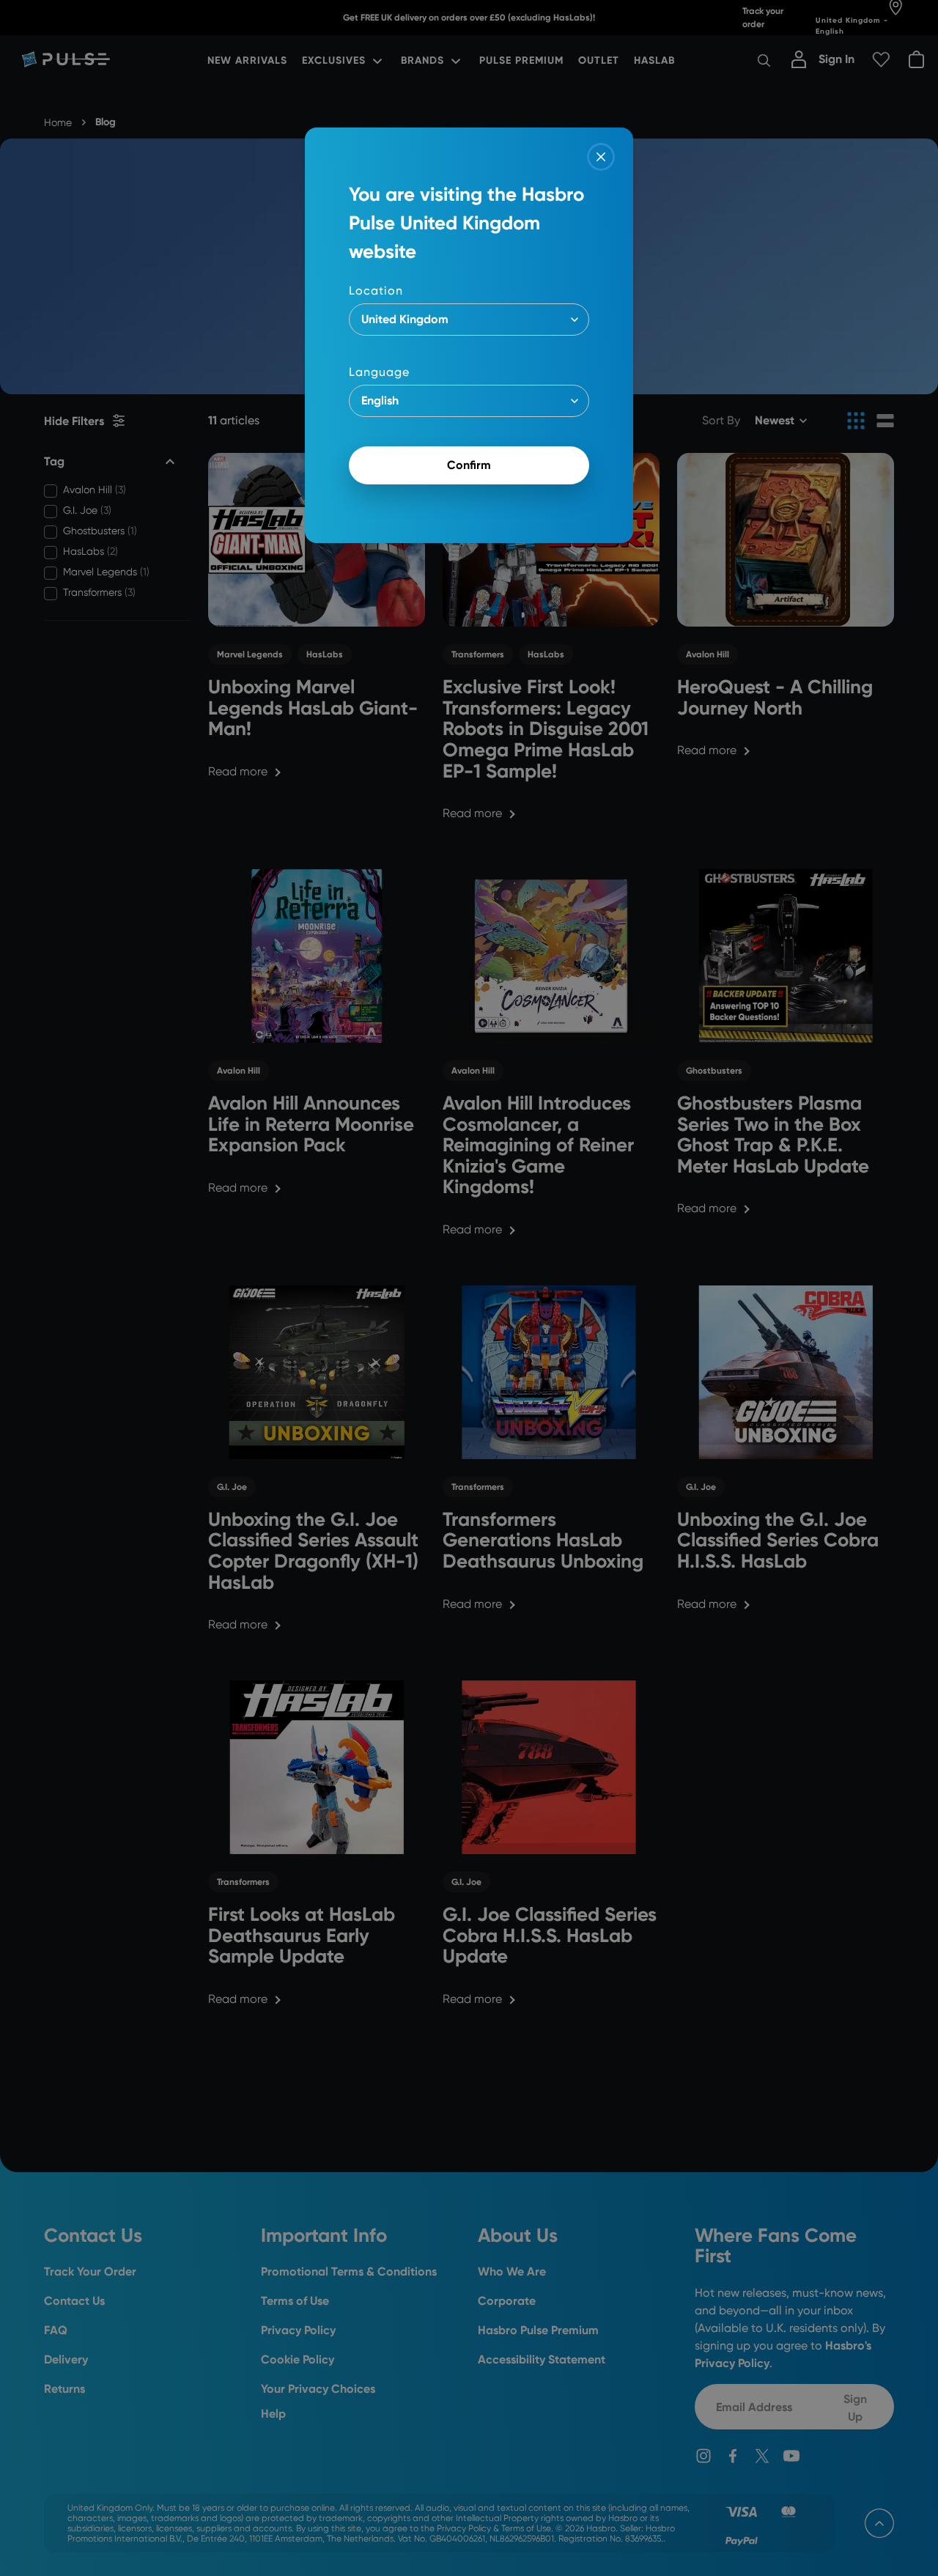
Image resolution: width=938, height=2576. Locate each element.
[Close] (601, 157)
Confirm (469, 465)
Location (376, 291)
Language (379, 372)
